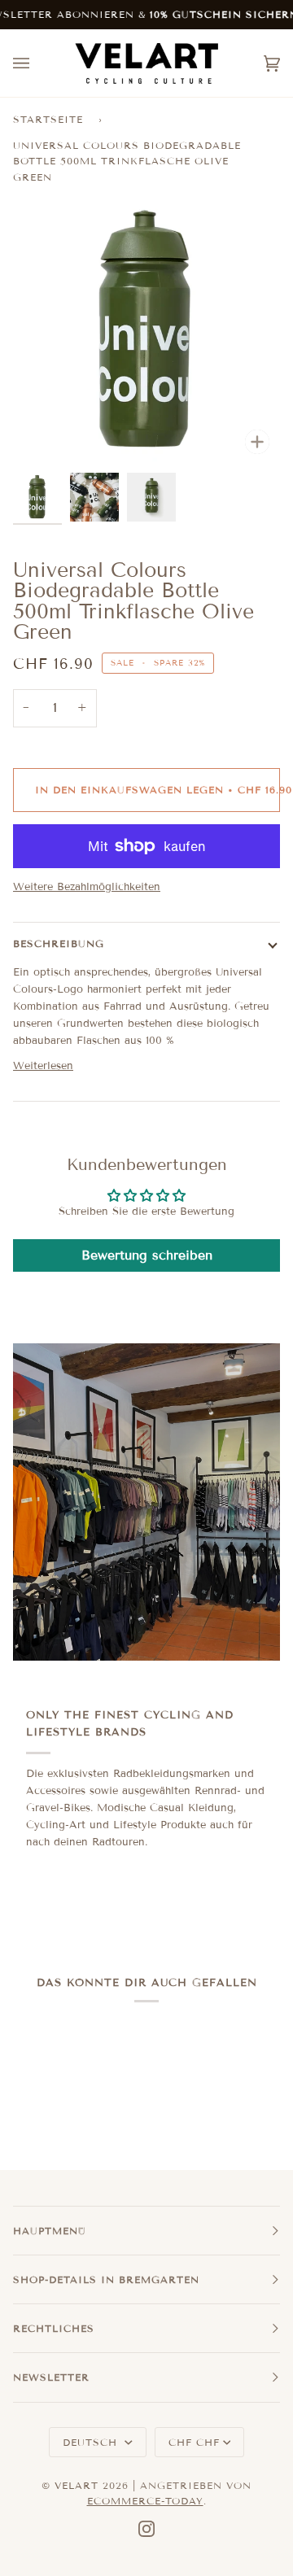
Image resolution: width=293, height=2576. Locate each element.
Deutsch (92, 2442)
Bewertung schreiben (147, 1255)
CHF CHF (194, 2442)
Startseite (48, 119)
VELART (77, 2485)
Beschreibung (59, 943)
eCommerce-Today (145, 2501)
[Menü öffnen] (37, 63)
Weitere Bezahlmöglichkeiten (87, 887)
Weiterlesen (43, 1066)
